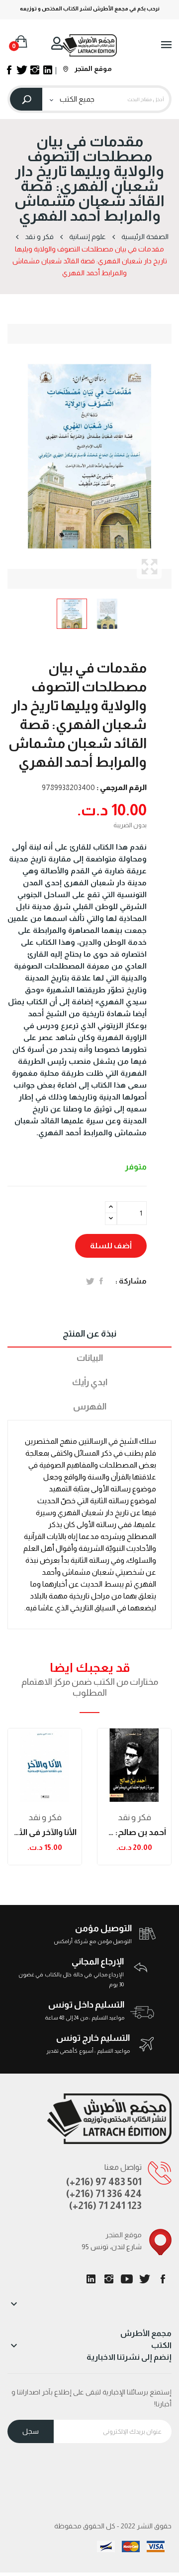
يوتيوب (127, 2279)
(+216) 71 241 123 (105, 2206)
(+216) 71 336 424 (104, 2194)
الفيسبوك (163, 2279)
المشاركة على (101, 1281)
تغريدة (90, 1281)
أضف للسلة (111, 1246)
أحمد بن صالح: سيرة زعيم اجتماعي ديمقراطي (134, 1832)
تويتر (145, 2279)
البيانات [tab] (90, 1358)
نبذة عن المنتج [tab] (89, 1334)
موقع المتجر (92, 68)
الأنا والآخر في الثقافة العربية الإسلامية (45, 1832)
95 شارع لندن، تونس (112, 2247)
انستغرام (109, 2279)
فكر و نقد (45, 1817)
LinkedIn (91, 2279)
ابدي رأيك (90, 1382)
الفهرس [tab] (90, 1407)
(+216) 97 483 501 (104, 2182)
